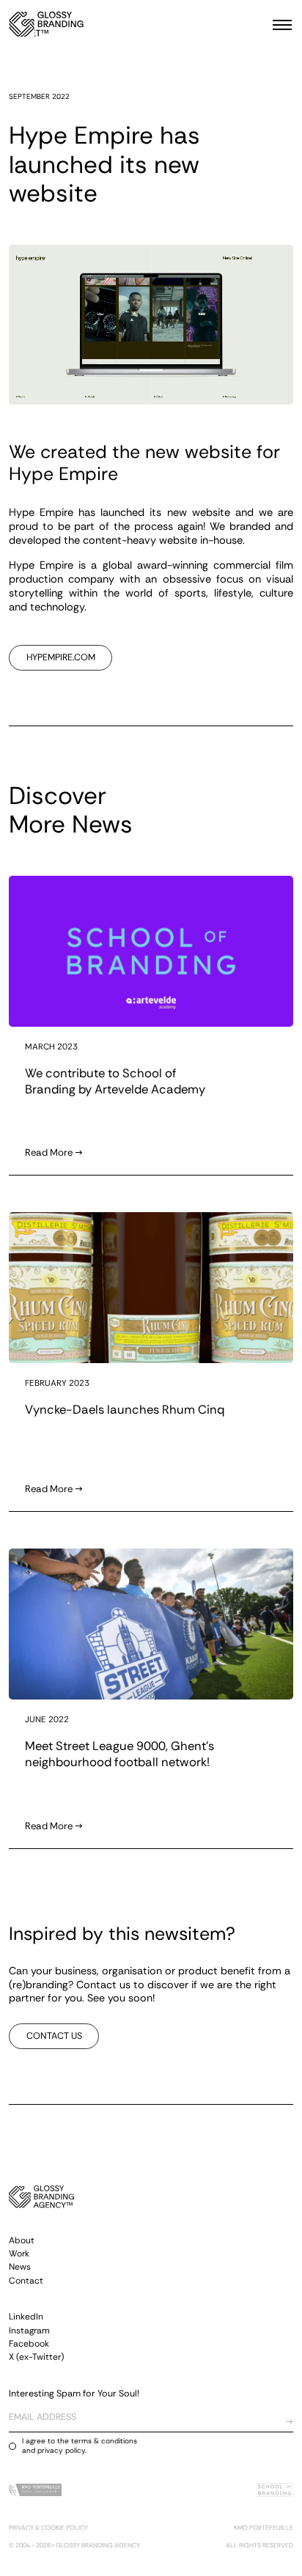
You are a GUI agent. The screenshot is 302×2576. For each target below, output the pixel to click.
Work (19, 2254)
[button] (278, 24)
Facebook (29, 2344)
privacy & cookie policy (48, 2528)
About (22, 2240)
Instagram (29, 2330)
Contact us (54, 2036)
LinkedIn (26, 2317)
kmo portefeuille (264, 2528)
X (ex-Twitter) (36, 2357)
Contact (26, 2281)
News (20, 2267)
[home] (46, 24)
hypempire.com (61, 657)
